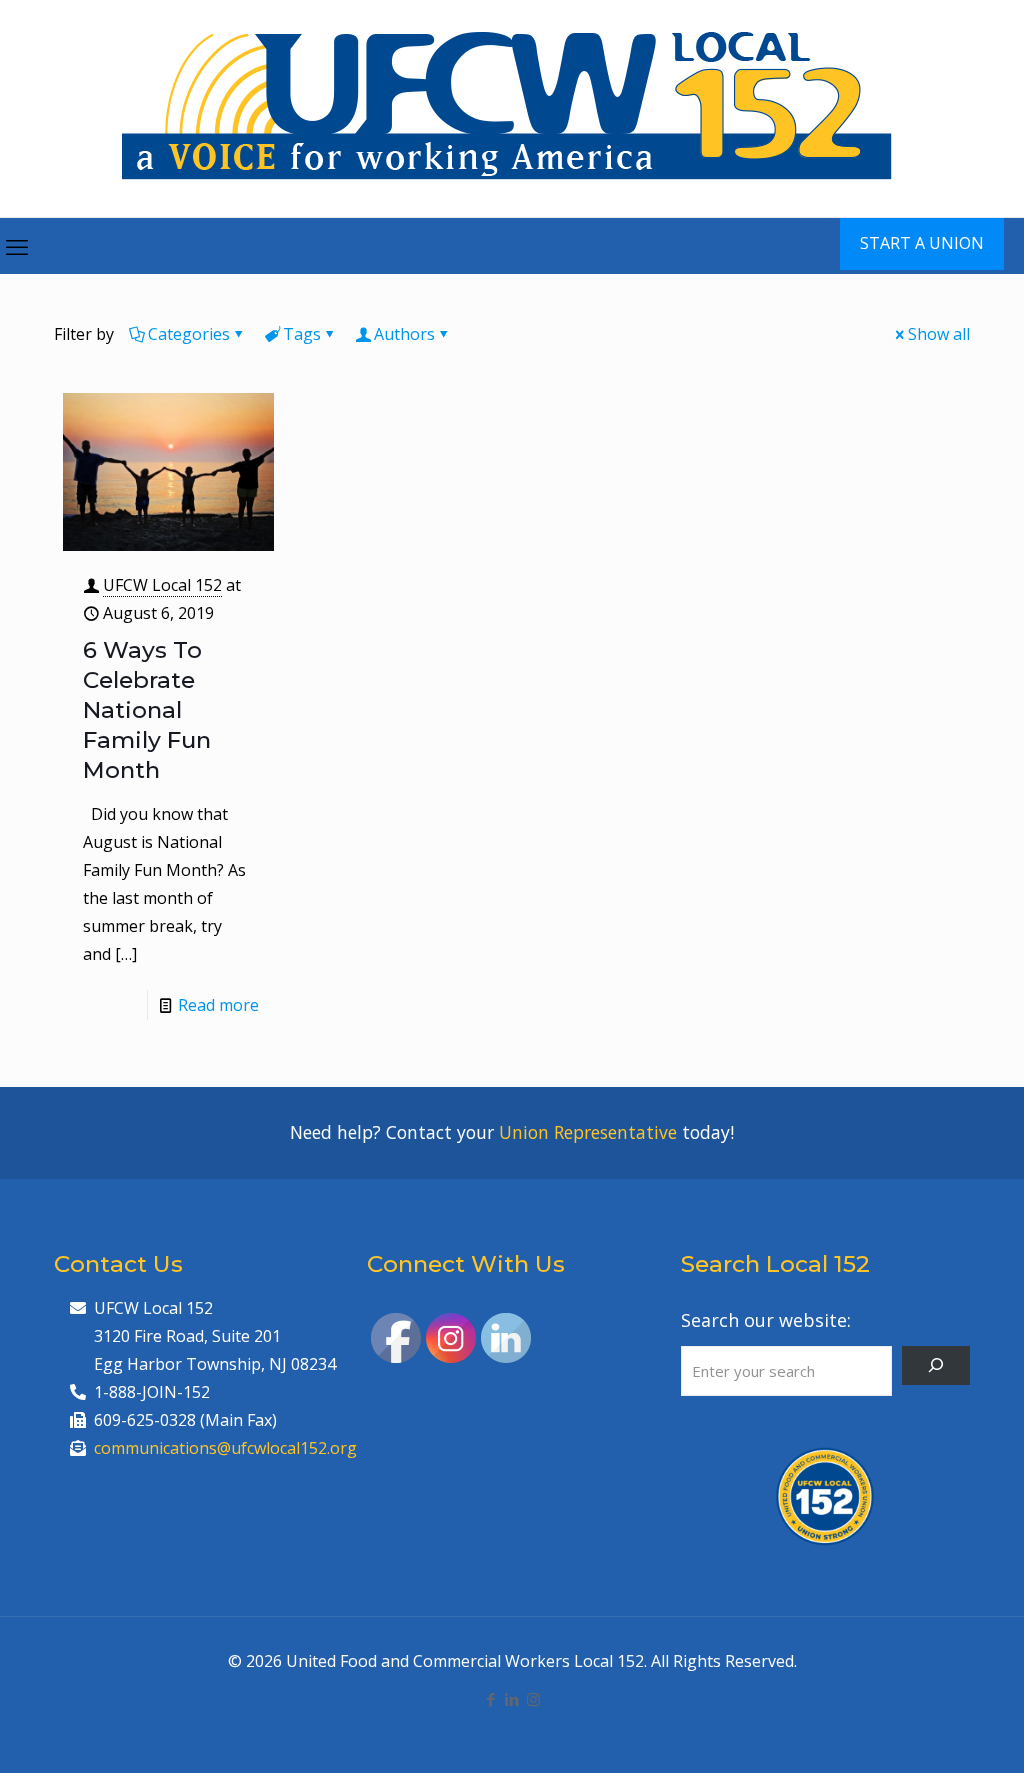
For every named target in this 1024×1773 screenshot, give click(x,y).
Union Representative (588, 1132)
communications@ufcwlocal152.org (225, 1448)
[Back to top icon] (928, 1732)
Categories (189, 334)
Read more (218, 1005)
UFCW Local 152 (162, 585)
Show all (939, 334)
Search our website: (766, 1320)
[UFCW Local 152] (512, 108)
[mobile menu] (17, 246)
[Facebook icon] (491, 1699)
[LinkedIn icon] (512, 1699)
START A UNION (922, 243)
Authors (404, 334)
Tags (302, 334)
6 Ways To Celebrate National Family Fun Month (147, 710)
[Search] (936, 1365)
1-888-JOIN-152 (152, 1392)
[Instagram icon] (533, 1699)
